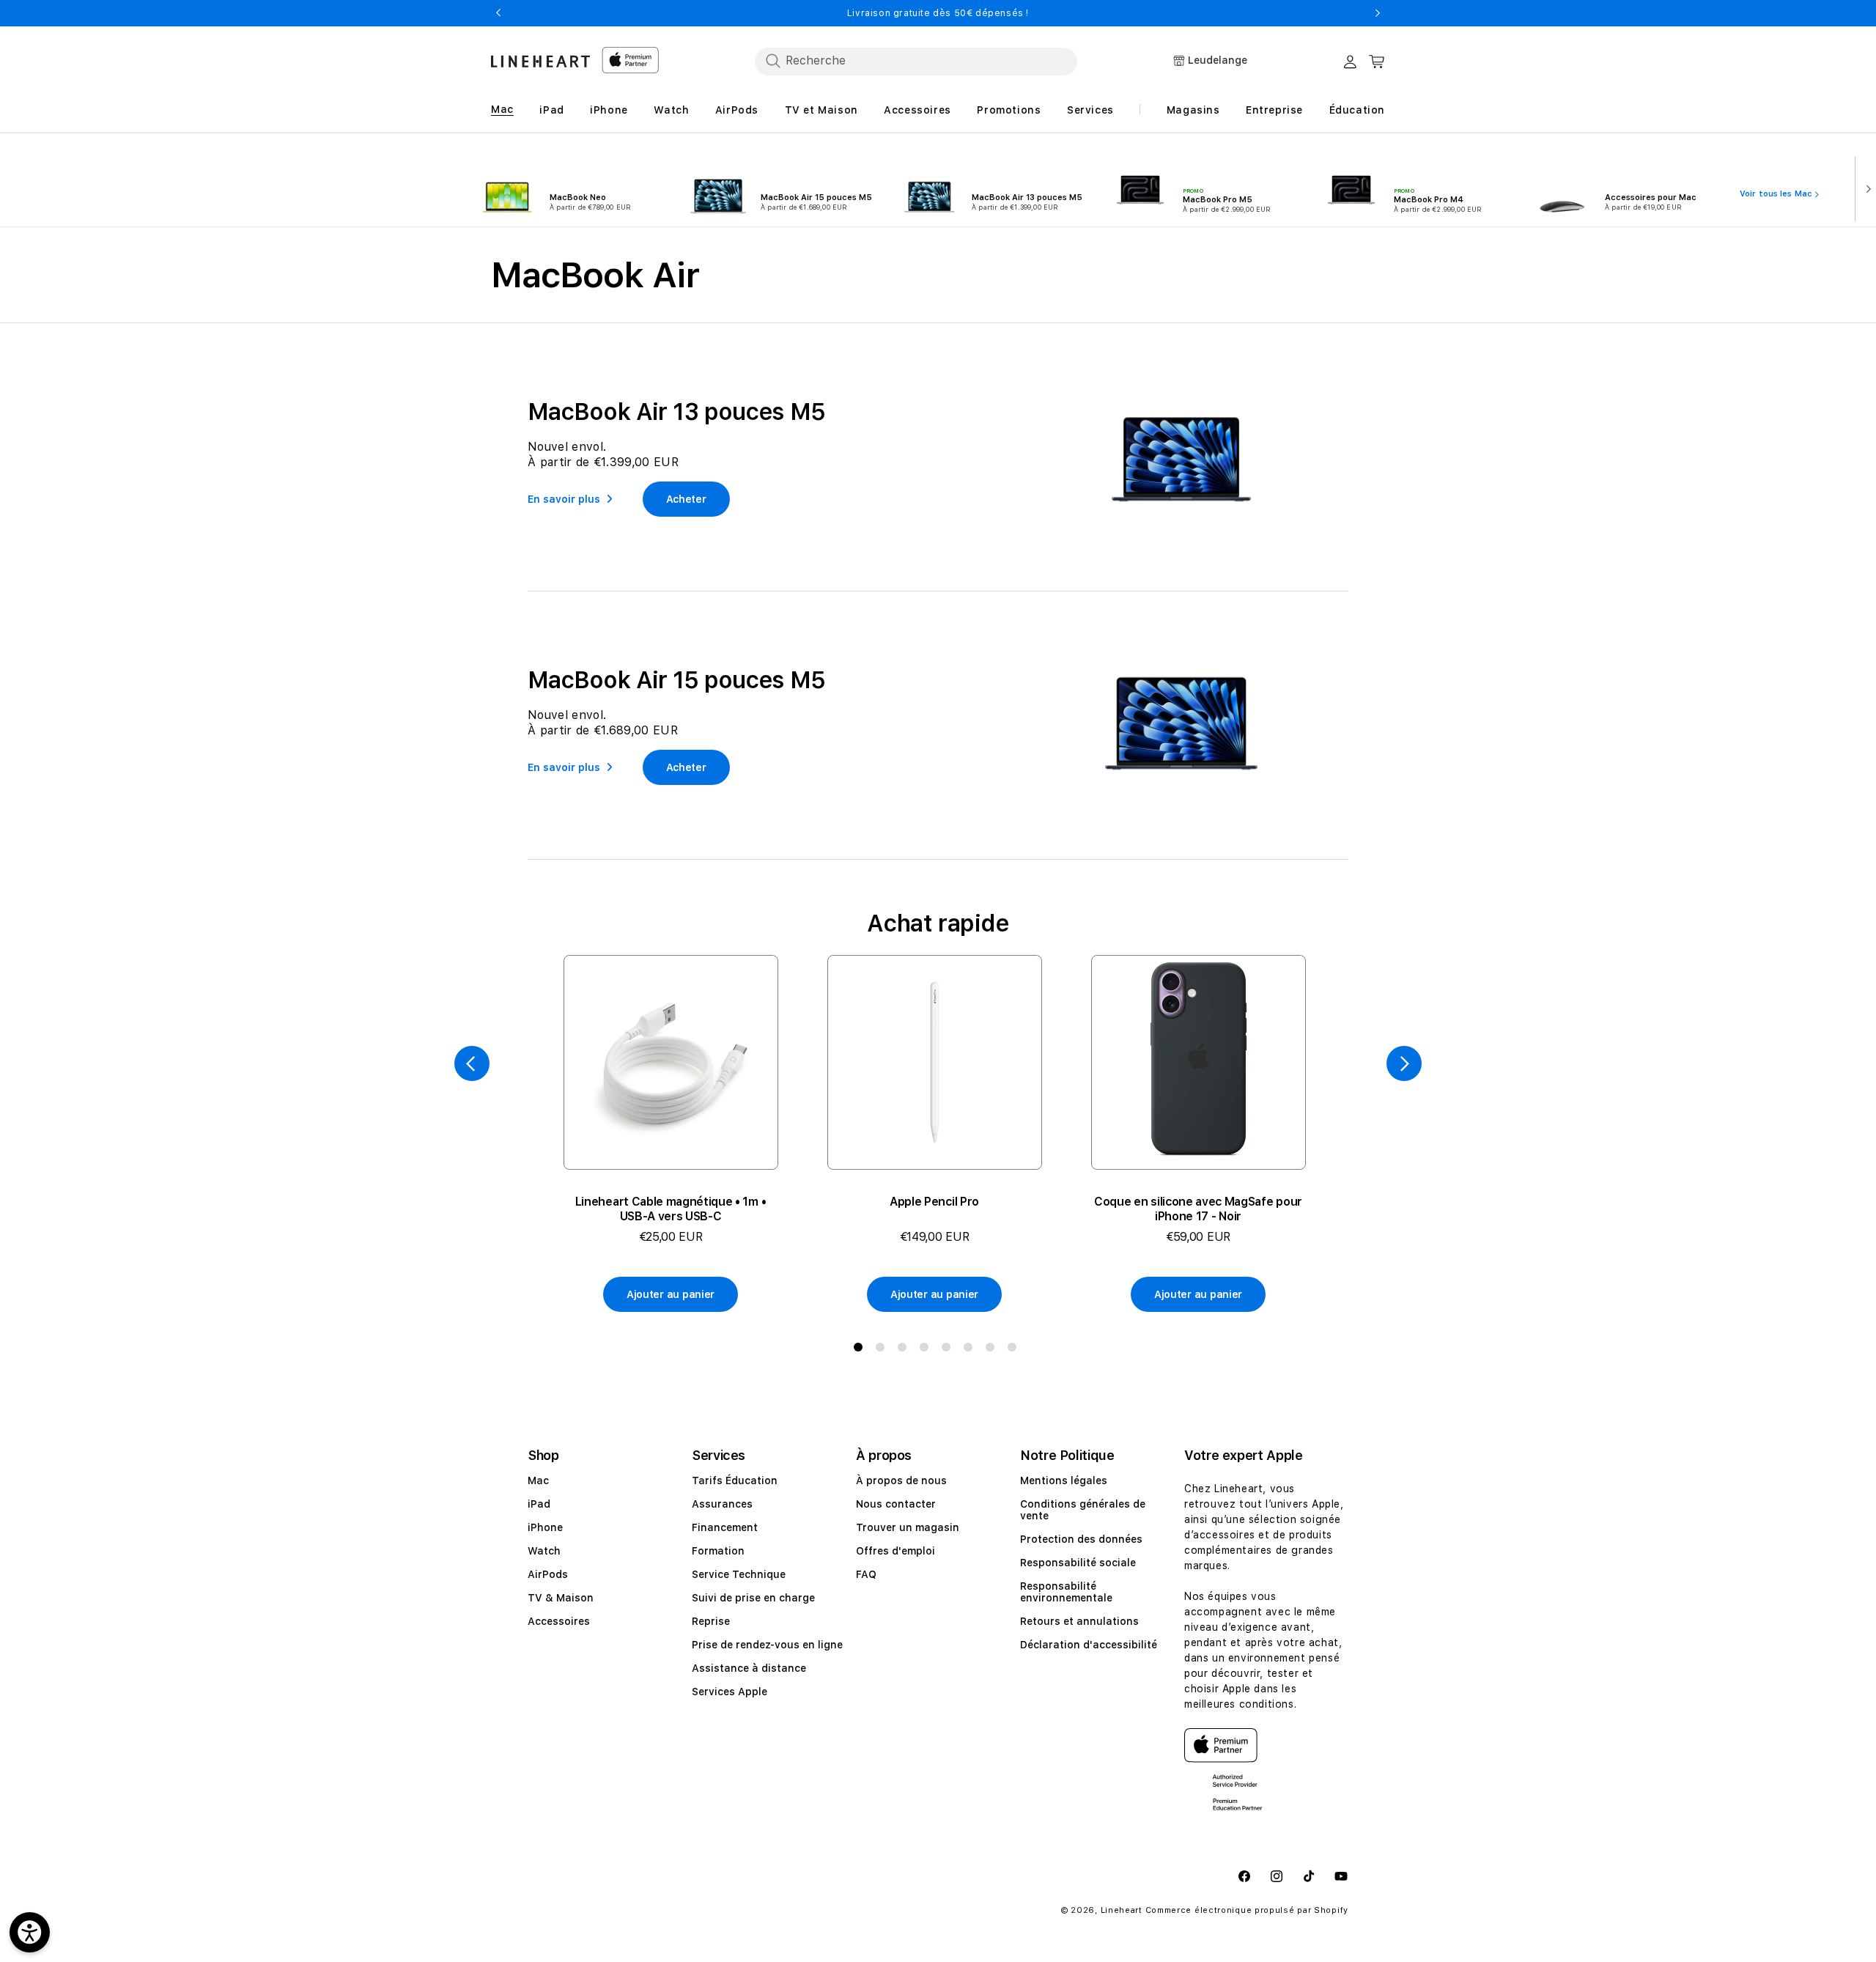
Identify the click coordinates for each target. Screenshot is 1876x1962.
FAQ (866, 1574)
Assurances (722, 1504)
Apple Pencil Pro (934, 1202)
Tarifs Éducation (735, 1480)
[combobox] (916, 61)
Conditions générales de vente (1083, 1510)
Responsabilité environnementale (1066, 1592)
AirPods (548, 1574)
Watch (544, 1551)
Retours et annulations (1079, 1621)
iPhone (545, 1527)
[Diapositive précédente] (472, 1063)
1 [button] (861, 1350)
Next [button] (1378, 13)
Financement (725, 1527)
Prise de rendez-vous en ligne (767, 1645)
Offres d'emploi (895, 1551)
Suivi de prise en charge (753, 1598)
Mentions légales (1064, 1480)
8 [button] (1015, 1350)
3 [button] (905, 1350)
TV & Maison (561, 1598)
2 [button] (883, 1350)
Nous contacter (896, 1504)
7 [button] (993, 1350)
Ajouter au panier (671, 1294)
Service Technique (739, 1574)
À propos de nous (901, 1480)
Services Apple (730, 1692)
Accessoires (559, 1621)
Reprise (711, 1621)
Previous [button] (498, 13)
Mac (538, 1480)
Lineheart (1122, 1910)
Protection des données (1081, 1539)
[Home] (540, 61)
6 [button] (971, 1350)
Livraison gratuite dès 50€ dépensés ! (938, 13)
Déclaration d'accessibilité (1089, 1645)
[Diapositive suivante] (1865, 188)
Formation (718, 1551)
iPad (539, 1504)
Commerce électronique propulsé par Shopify (1247, 1910)
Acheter (686, 499)
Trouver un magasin (908, 1527)
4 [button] (927, 1350)
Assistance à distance (749, 1668)
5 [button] (949, 1350)
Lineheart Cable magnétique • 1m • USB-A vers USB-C (671, 1209)
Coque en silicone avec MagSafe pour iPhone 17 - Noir (1198, 1209)
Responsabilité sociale (1078, 1563)
